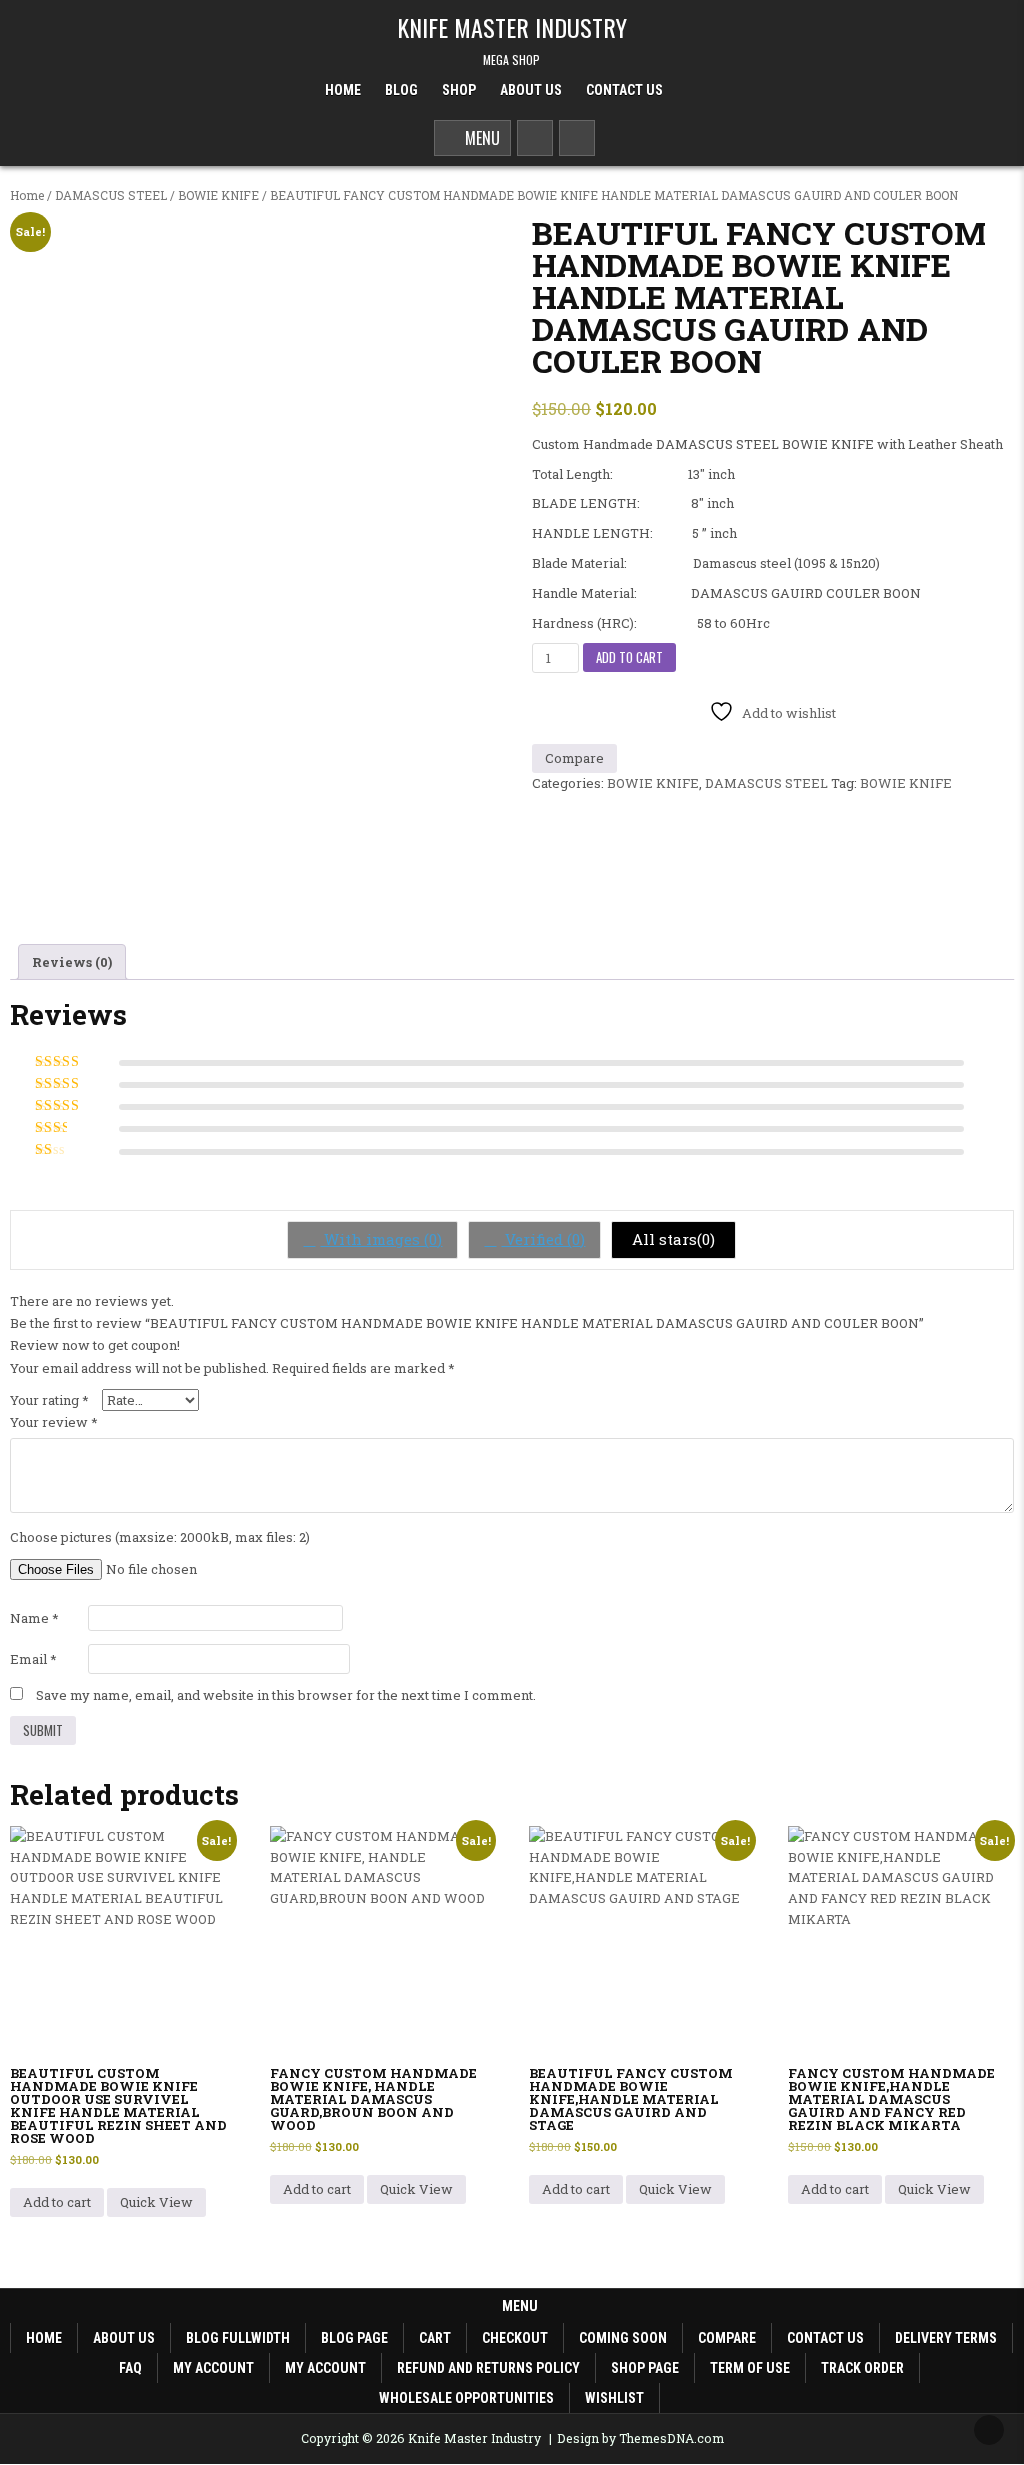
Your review (54, 1422)
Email (33, 1659)
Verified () (543, 1239)
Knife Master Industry (512, 27)
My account (213, 2368)
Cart (435, 2338)
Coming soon (623, 2338)
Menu (478, 138)
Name (34, 1618)
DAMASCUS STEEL (111, 195)
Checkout (515, 2338)
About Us (531, 90)
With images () (381, 1239)
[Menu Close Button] (692, 90)
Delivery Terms (946, 2338)
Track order (862, 2368)
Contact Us (624, 90)
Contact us (825, 2338)
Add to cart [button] (57, 2202)
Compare (727, 2338)
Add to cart (629, 657)
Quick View (156, 2202)
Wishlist (614, 2398)
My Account (325, 2368)
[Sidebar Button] (577, 138)
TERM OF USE (750, 2368)
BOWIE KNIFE (218, 195)
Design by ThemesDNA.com (640, 2438)
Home (343, 90)
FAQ (130, 2368)
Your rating (49, 1400)
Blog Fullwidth (238, 2338)
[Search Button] (535, 138)
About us (124, 2338)
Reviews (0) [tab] (72, 962)
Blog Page (354, 2338)
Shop (459, 90)
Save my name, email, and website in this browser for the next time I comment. (286, 1695)
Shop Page (645, 2368)
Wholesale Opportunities (466, 2398)
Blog (401, 90)
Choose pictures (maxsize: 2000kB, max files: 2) (160, 1537)
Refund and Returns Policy (488, 2368)
